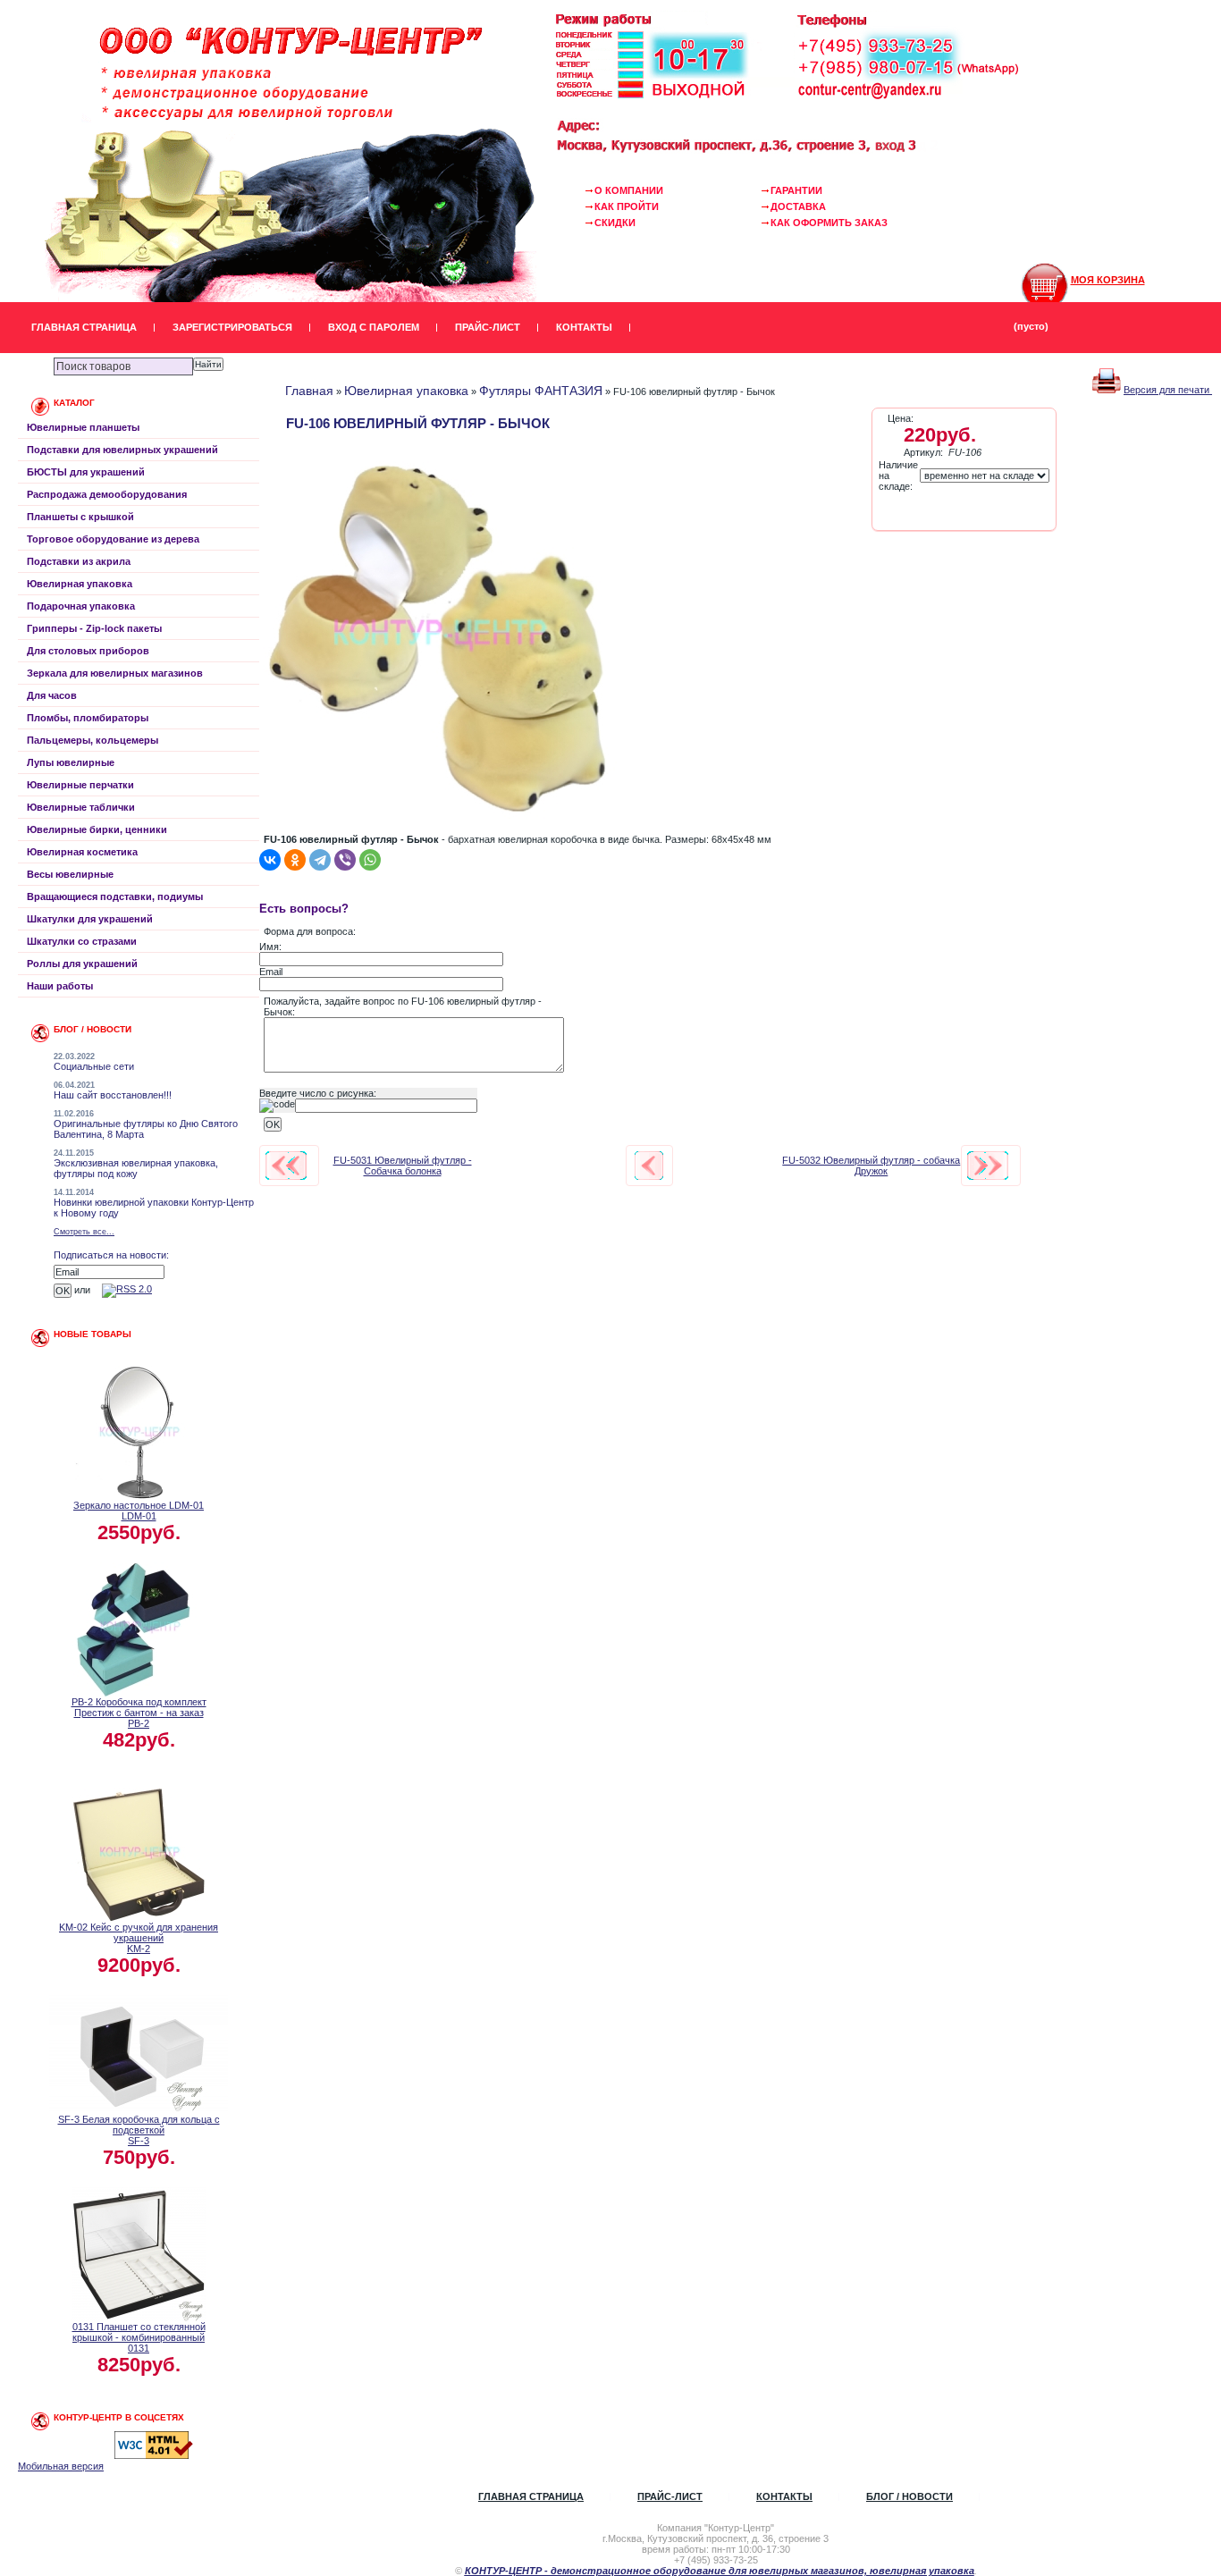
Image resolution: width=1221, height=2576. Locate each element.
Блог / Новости (909, 2496)
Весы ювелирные (70, 874)
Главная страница (84, 327)
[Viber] (345, 860)
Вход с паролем (374, 327)
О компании (629, 190)
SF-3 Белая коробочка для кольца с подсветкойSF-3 (139, 2130)
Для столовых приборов (88, 651)
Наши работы (60, 986)
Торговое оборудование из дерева (113, 539)
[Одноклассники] (295, 860)
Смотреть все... (84, 1232)
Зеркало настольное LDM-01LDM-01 (139, 1511)
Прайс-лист (488, 327)
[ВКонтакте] (270, 860)
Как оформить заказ (829, 223)
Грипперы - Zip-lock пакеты (94, 628)
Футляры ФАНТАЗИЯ (541, 391)
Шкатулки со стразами (82, 941)
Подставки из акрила (79, 561)
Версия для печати (1168, 390)
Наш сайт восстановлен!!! (113, 1095)
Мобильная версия (61, 2466)
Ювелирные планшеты (83, 427)
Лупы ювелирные (71, 762)
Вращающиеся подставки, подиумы (115, 897)
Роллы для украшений (82, 964)
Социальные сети (94, 1066)
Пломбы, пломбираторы (88, 718)
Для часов (52, 695)
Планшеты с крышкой (80, 517)
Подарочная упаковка (81, 606)
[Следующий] (988, 1166)
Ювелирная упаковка (80, 584)
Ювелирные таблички (81, 807)
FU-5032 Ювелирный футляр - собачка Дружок (871, 1166)
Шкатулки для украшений (90, 919)
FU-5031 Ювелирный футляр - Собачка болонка (403, 1166)
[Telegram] (320, 860)
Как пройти (627, 206)
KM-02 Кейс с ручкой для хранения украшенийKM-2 (139, 1938)
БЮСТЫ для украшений (86, 472)
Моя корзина (1108, 280)
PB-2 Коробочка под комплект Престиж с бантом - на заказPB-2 (139, 1713)
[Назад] (649, 1166)
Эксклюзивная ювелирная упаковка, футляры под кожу (136, 1168)
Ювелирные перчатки (80, 785)
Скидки (615, 223)
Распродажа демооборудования (107, 494)
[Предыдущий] (286, 1166)
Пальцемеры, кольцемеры (93, 740)
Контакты (584, 327)
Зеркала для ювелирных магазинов (115, 673)
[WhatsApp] (370, 860)
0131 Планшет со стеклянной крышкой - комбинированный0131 (139, 2337)
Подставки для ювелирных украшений (122, 450)
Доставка (798, 206)
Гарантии (796, 190)
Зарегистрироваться (232, 327)
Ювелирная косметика (82, 852)
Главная (309, 391)
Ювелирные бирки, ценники (97, 829)
